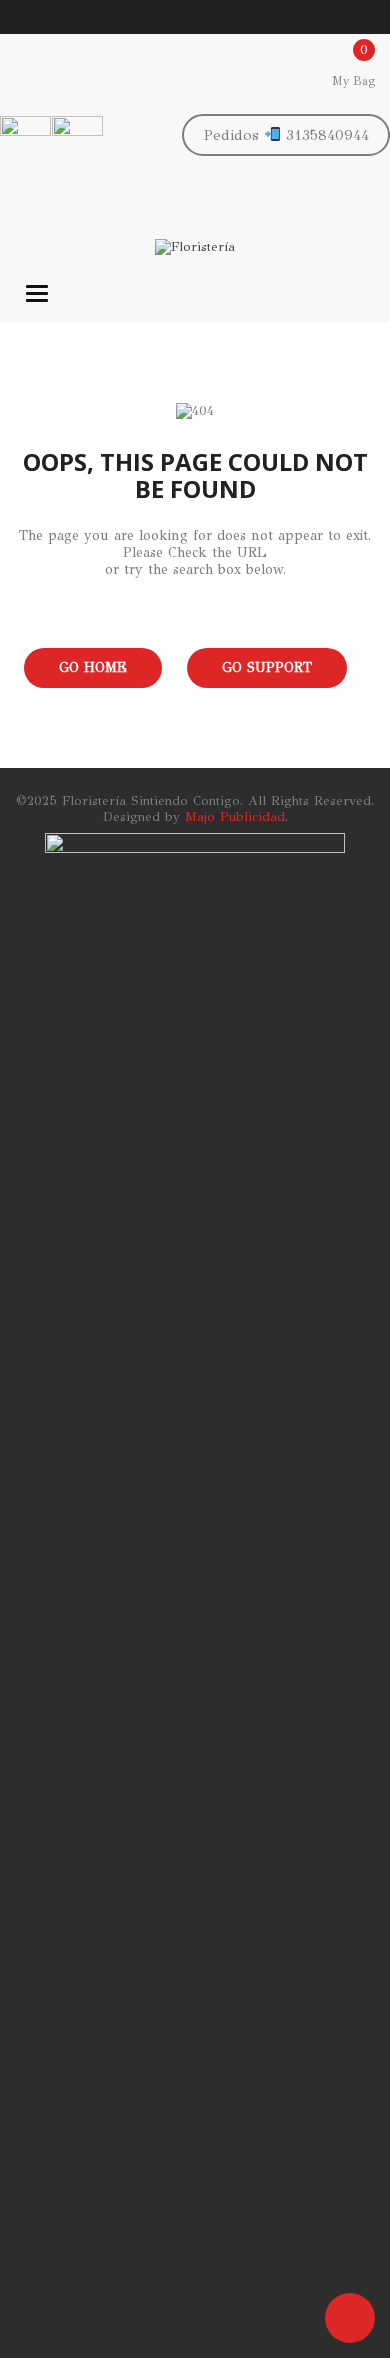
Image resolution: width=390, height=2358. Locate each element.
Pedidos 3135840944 (286, 135)
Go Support (267, 667)
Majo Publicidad (235, 817)
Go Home (93, 667)
